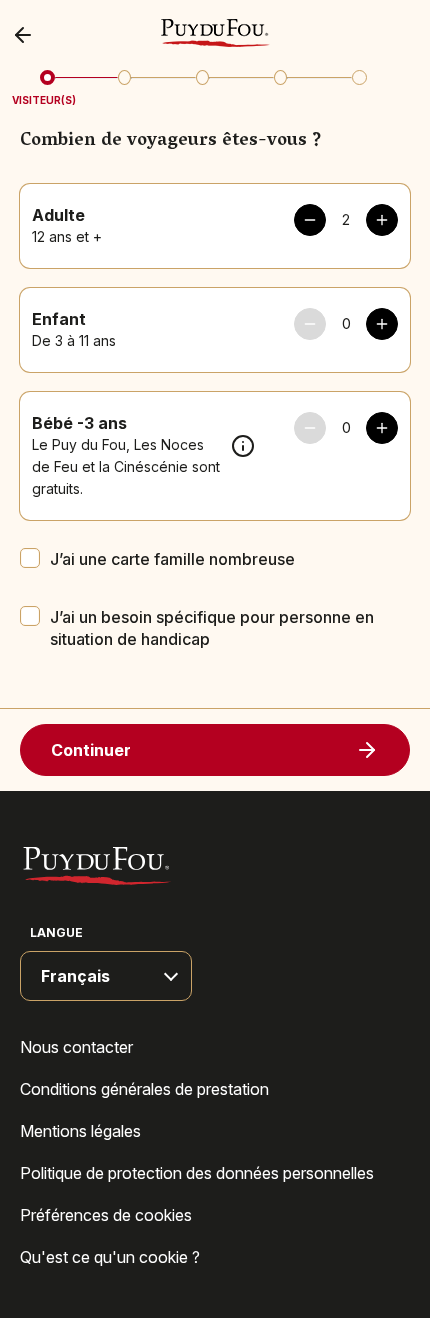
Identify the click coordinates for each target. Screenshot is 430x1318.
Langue (56, 932)
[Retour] (28, 35)
